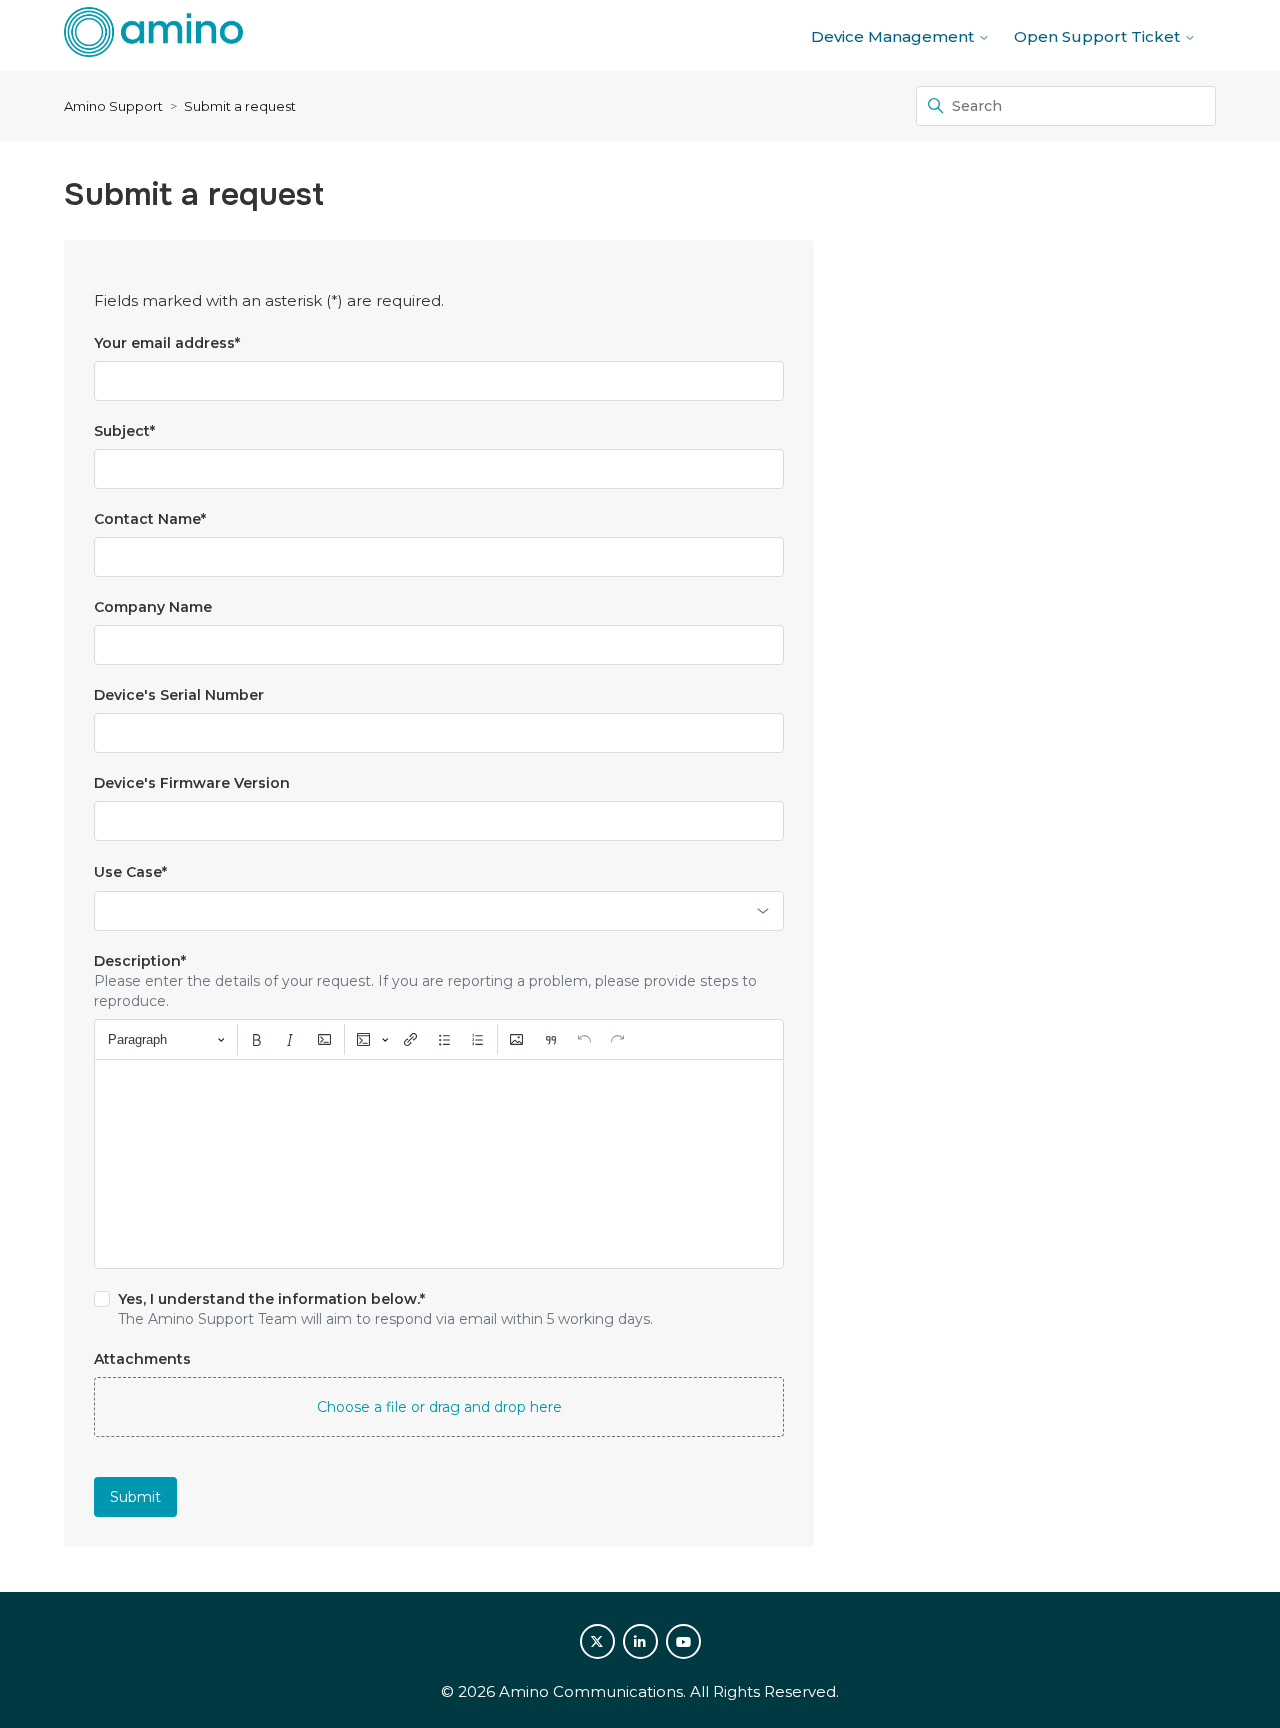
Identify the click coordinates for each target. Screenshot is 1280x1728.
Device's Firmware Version (192, 783)
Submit (135, 1497)
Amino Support (113, 106)
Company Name (153, 607)
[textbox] (439, 1164)
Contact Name (150, 519)
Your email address (167, 343)
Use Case (130, 872)
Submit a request (240, 106)
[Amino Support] (153, 35)
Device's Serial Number (179, 695)
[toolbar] (439, 1039)
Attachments (142, 1359)
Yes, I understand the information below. (271, 1299)
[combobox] (439, 911)
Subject (124, 431)
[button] (439, 1407)
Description (140, 961)
